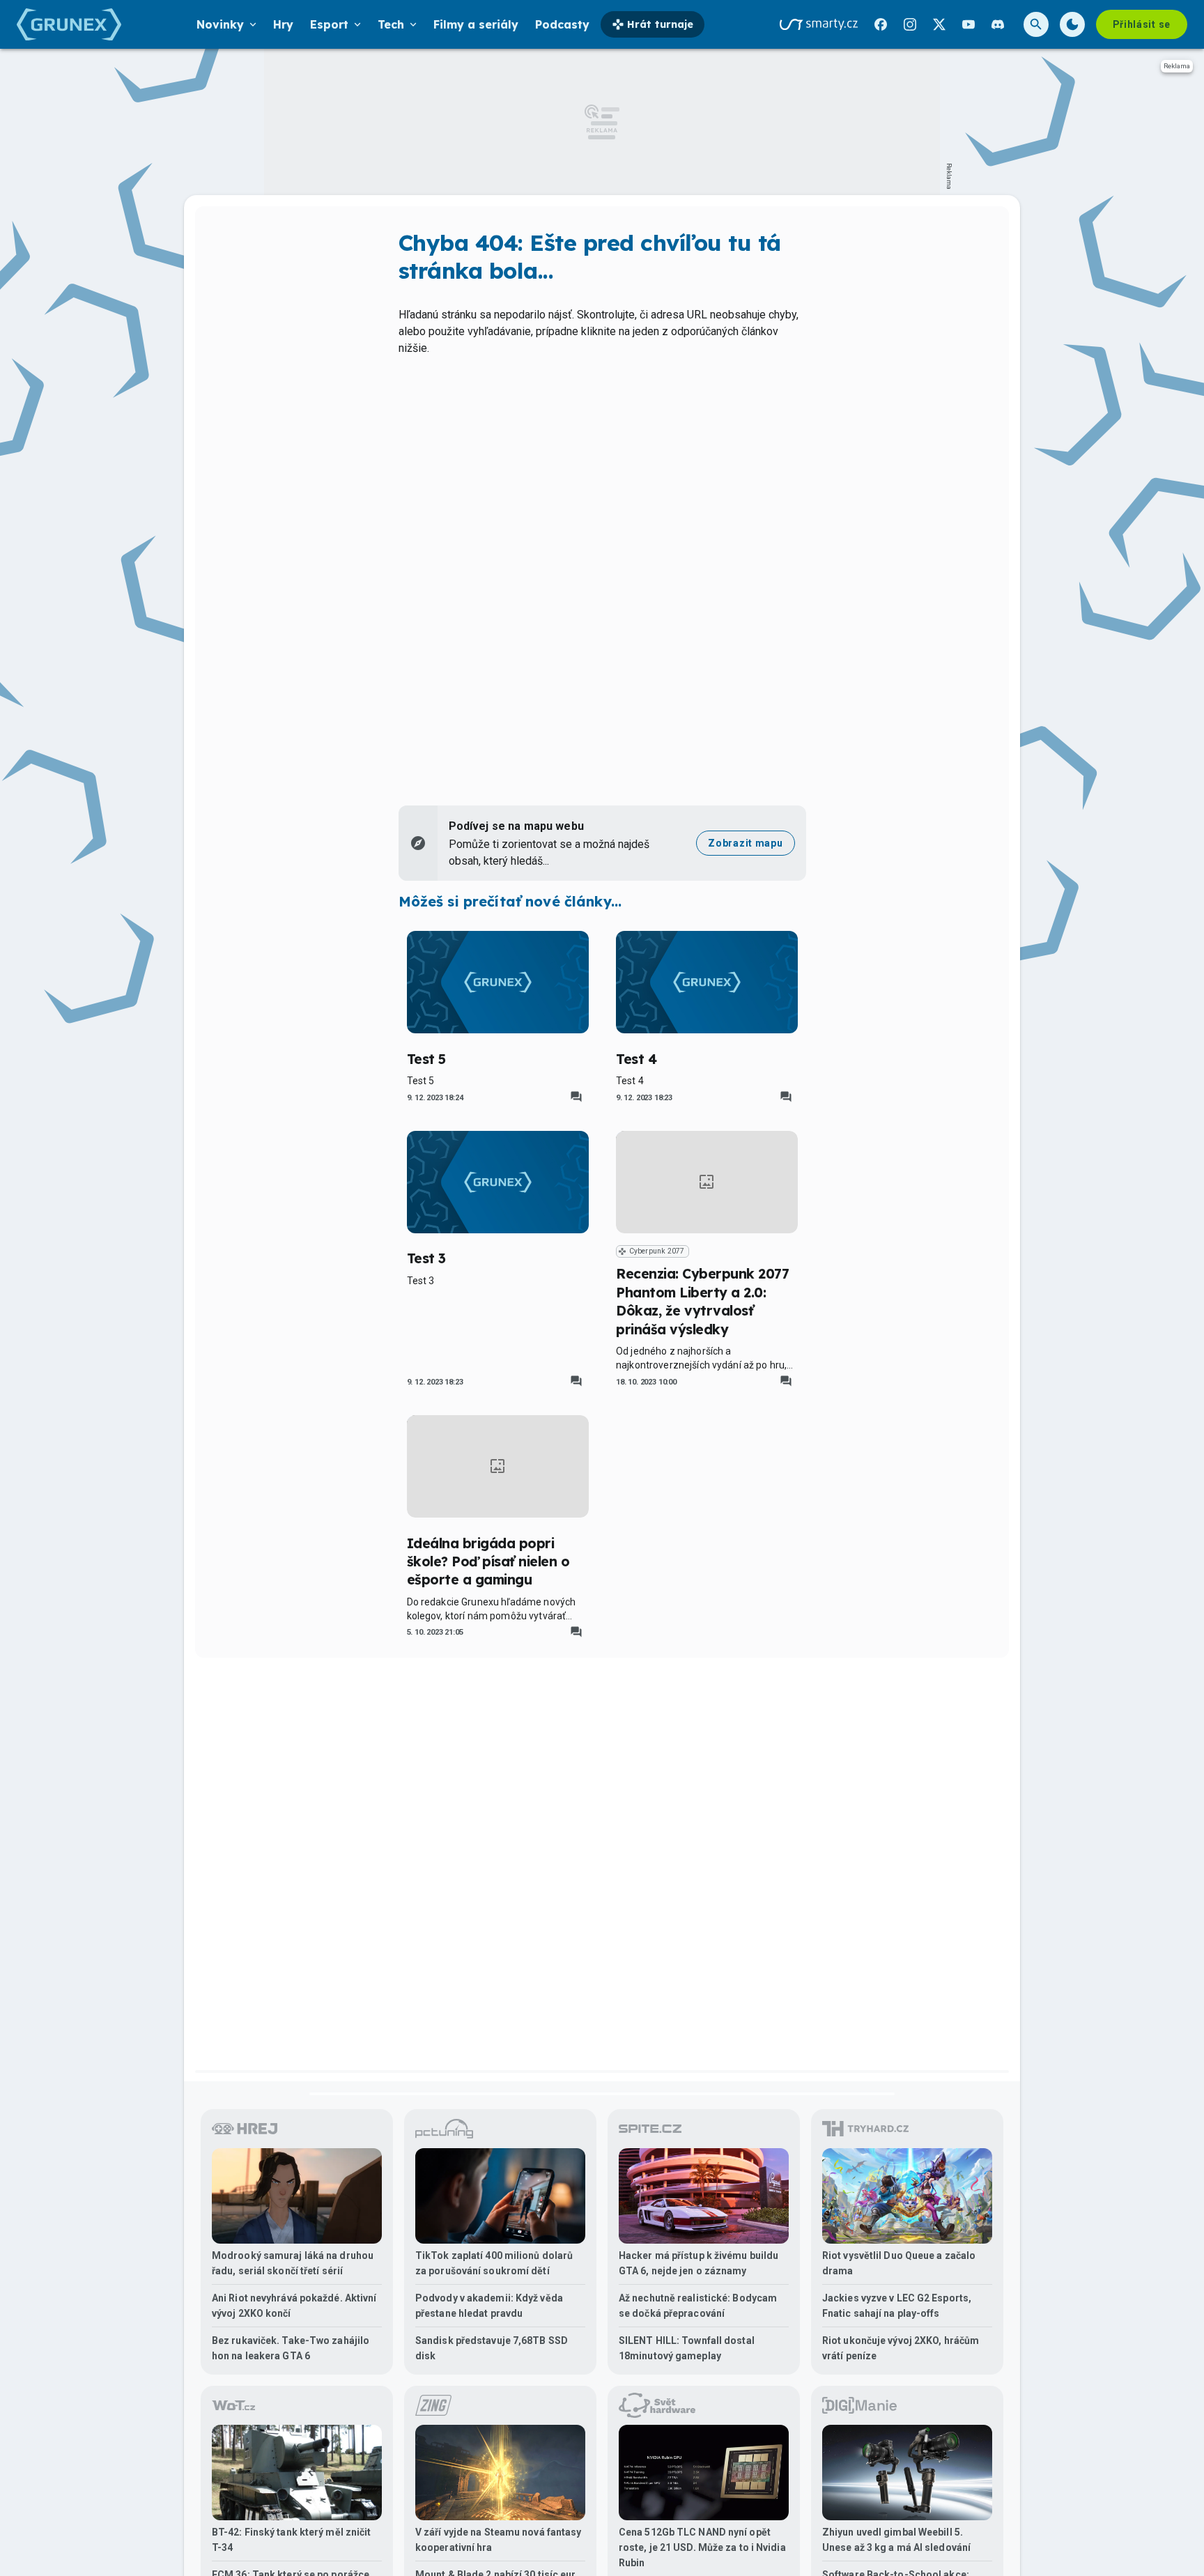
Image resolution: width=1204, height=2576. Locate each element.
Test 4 (636, 1059)
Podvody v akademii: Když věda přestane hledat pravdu (489, 2306)
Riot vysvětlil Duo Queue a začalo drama (899, 2263)
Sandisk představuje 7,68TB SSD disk (492, 2348)
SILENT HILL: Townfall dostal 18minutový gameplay (687, 2348)
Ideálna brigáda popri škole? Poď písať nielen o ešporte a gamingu (488, 1562)
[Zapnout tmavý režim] (1072, 24)
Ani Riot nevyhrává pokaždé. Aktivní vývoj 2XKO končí (294, 2306)
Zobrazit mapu (745, 843)
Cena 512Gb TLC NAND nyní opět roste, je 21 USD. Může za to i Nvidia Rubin (702, 2547)
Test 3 (426, 1258)
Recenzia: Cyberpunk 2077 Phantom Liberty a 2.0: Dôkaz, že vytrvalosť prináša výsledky (702, 1301)
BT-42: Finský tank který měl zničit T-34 (292, 2540)
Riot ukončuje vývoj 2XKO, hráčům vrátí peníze (901, 2348)
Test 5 (426, 1059)
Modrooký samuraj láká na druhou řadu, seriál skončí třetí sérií (293, 2263)
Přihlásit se (1142, 24)
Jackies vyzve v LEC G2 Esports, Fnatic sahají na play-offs (897, 2306)
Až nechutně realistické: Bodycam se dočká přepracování (698, 2306)
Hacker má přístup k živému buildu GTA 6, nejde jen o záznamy (699, 2263)
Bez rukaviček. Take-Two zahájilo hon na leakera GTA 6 (291, 2348)
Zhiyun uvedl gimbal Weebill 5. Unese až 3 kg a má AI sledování (896, 2540)
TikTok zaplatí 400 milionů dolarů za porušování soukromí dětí (494, 2263)
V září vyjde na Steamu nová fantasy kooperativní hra (499, 2540)
